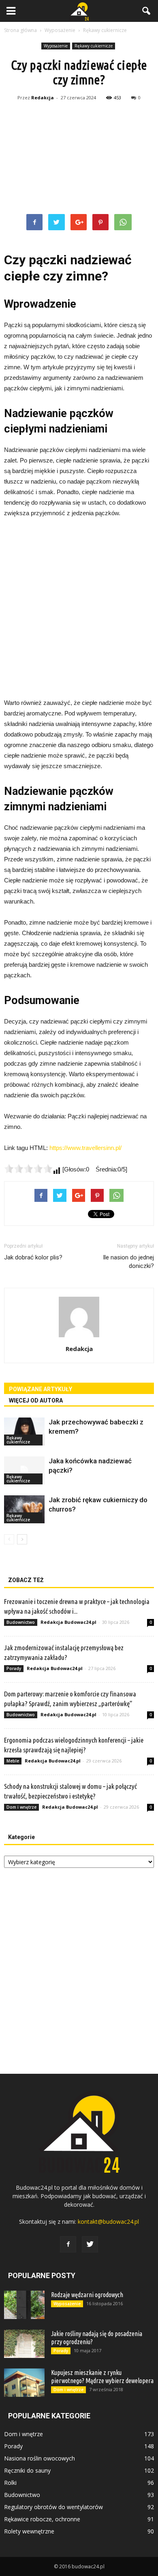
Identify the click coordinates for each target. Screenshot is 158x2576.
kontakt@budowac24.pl (108, 2222)
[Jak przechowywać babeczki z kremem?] (24, 1431)
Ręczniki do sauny (27, 2470)
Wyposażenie (56, 46)
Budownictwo (21, 1622)
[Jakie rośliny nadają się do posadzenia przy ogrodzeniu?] (24, 2344)
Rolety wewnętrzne (29, 2531)
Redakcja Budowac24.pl (68, 1622)
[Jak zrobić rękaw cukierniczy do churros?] (24, 1509)
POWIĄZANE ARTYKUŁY (41, 1389)
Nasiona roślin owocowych (39, 2458)
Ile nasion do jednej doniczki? (128, 1262)
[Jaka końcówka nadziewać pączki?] (24, 1470)
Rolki (10, 2483)
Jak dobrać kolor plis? (33, 1257)
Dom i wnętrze (21, 1807)
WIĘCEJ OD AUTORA (36, 1400)
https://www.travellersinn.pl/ (85, 1148)
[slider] (28, 1169)
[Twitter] (90, 2244)
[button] (147, 11)
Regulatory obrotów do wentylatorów (53, 2507)
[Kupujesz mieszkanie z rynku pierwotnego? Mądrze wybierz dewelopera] (24, 2383)
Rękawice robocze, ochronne (42, 2519)
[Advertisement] (79, 159)
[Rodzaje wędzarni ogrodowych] (24, 2305)
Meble (13, 1761)
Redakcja (43, 97)
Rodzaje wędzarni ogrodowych (87, 2295)
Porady (14, 1668)
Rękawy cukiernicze (94, 46)
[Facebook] (68, 2244)
